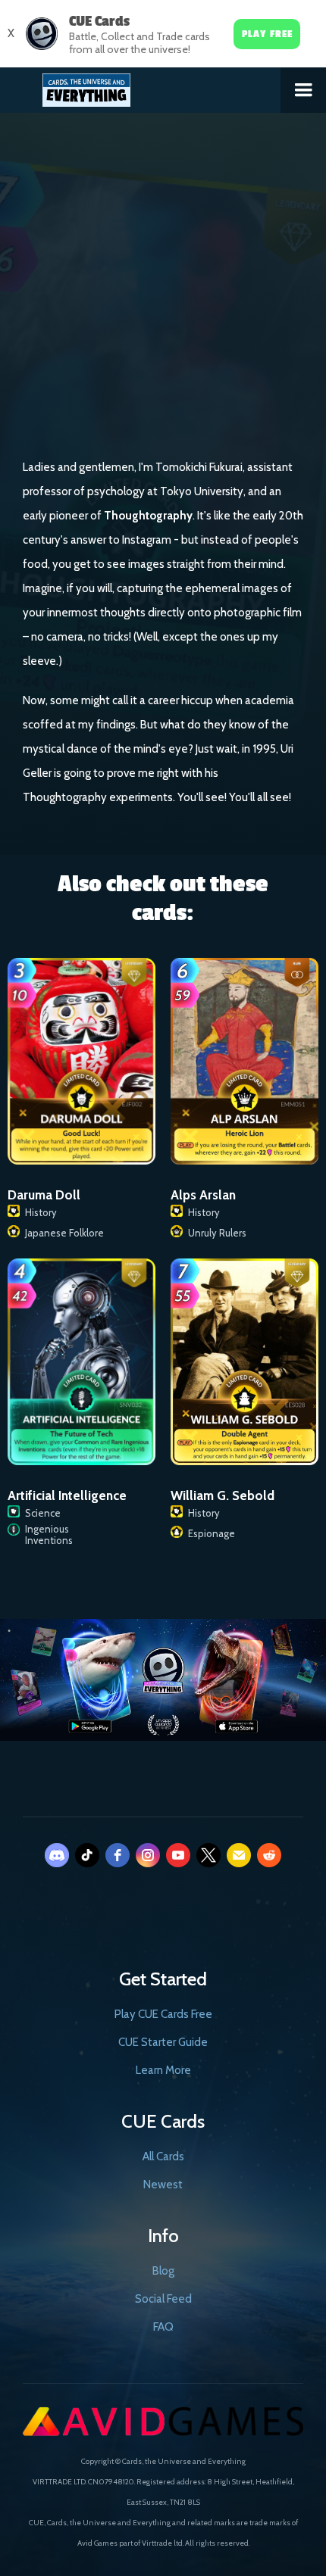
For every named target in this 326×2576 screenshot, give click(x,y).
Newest (163, 2185)
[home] (141, 87)
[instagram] (148, 1855)
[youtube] (178, 1855)
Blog (163, 2271)
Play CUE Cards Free (163, 2014)
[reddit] (269, 1855)
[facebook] (118, 1855)
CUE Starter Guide (163, 2042)
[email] (239, 1855)
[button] (303, 90)
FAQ (163, 2327)
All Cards (163, 2157)
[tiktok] (87, 1855)
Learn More (163, 2070)
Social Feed (163, 2299)
